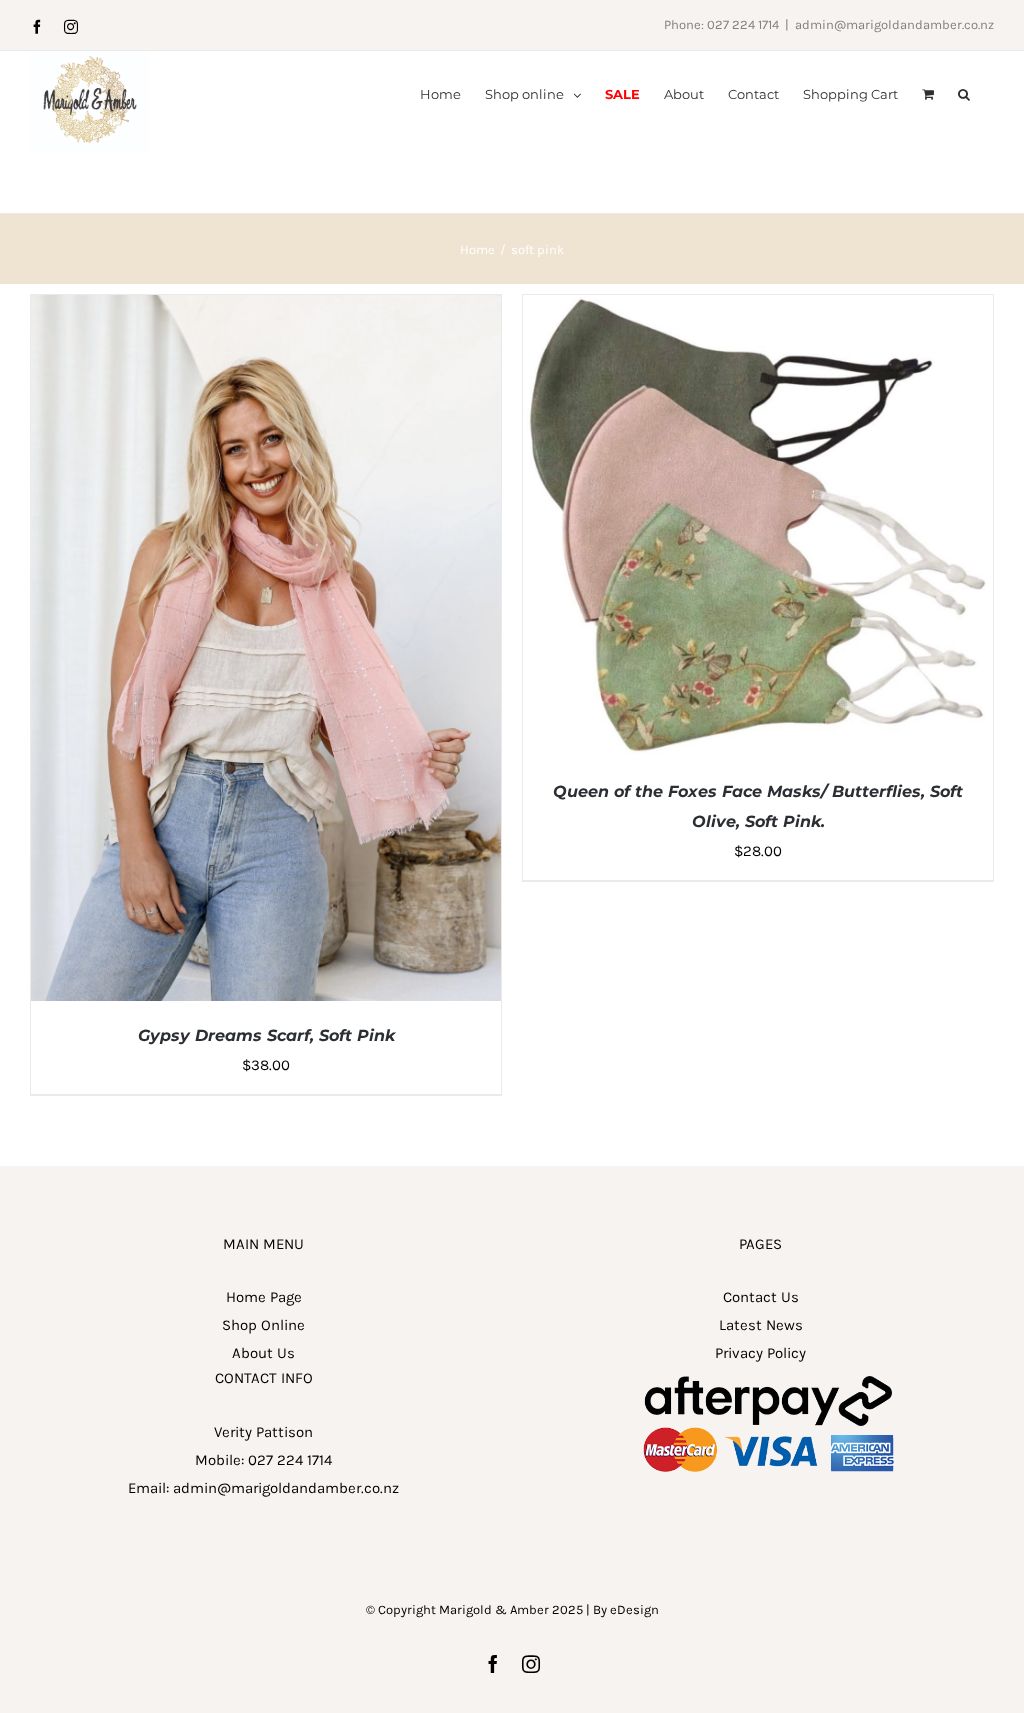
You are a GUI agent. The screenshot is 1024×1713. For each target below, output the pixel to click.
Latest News (761, 1325)
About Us (263, 1353)
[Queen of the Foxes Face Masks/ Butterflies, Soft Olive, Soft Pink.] (758, 309)
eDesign (634, 1609)
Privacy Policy (760, 1353)
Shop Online (263, 1325)
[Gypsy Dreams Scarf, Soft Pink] (266, 309)
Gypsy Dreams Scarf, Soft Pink (266, 1035)
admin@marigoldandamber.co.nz (894, 24)
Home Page (264, 1297)
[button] (964, 93)
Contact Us (761, 1297)
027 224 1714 (290, 1460)
